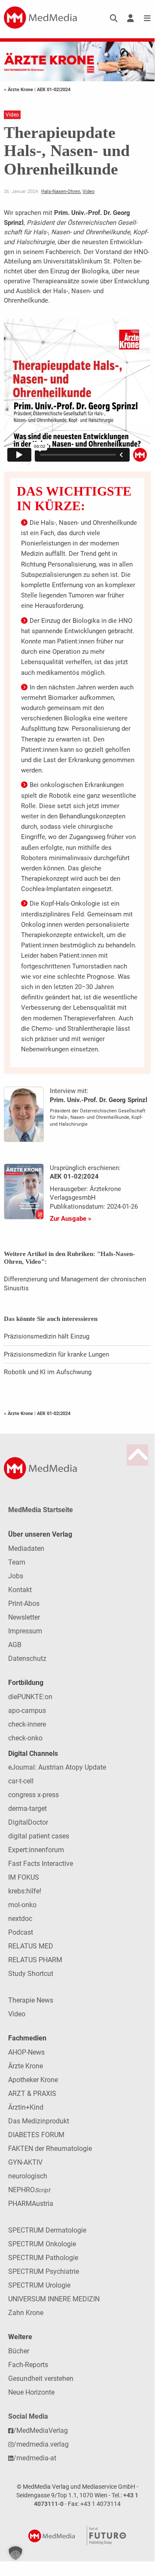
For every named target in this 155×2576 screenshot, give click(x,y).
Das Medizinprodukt (39, 2121)
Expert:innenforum (36, 1850)
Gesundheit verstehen (41, 2378)
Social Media (28, 2416)
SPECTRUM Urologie (39, 2285)
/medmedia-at (35, 2458)
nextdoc (20, 1919)
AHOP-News (26, 2052)
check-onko (25, 1738)
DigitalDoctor (28, 1822)
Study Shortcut (31, 1974)
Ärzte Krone (26, 2066)
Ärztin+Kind (26, 2107)
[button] (15, 2553)
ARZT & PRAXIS (32, 2094)
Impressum (25, 1631)
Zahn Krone (26, 2313)
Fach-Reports (28, 2365)
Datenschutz (27, 1659)
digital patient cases (39, 1836)
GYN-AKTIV (25, 2162)
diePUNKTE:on (30, 1697)
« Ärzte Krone (19, 89)
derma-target (27, 1809)
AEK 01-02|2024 (54, 89)
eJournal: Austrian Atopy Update (57, 1767)
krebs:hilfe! (25, 1891)
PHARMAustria (31, 2204)
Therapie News (31, 2000)
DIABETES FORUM (36, 2135)
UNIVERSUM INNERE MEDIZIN (54, 2299)
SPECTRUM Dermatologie (47, 2230)
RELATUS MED (31, 1946)
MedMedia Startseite (41, 1510)
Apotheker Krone (33, 2080)
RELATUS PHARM (35, 1960)
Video (88, 191)
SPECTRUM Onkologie (42, 2244)
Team (17, 1562)
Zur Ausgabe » (71, 1219)
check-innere (27, 1724)
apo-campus (27, 1711)
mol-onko (22, 1905)
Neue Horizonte (31, 2392)
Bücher (19, 2351)
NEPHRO (29, 2190)
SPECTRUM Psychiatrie (44, 2271)
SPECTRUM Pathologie (43, 2258)
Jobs (16, 1576)
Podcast (21, 1932)
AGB (15, 1645)
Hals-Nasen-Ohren (61, 191)
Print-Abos (24, 1603)
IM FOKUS (24, 1877)
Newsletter (24, 1617)
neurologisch (28, 2176)
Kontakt (20, 1590)
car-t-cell (21, 1781)
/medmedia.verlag (41, 2444)
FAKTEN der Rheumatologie (50, 2149)
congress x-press (33, 1795)
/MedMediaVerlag (41, 2431)
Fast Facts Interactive (41, 1864)
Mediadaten (26, 1548)
